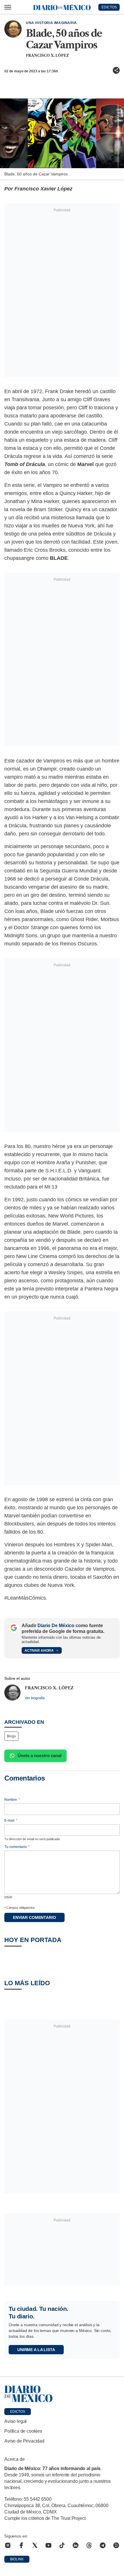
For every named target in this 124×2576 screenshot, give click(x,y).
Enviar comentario (34, 1917)
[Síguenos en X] (35, 2545)
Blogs (11, 1736)
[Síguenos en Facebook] (21, 2545)
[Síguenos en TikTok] (62, 2545)
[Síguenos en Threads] (89, 2545)
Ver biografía (35, 1698)
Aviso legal (15, 2421)
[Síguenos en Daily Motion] (116, 2545)
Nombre (12, 1800)
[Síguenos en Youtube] (48, 2545)
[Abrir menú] (8, 7)
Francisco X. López (47, 55)
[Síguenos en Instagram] (8, 2545)
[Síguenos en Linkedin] (76, 2545)
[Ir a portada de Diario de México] (62, 2394)
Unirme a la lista (36, 2350)
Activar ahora (39, 1651)
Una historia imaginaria (51, 23)
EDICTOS (109, 7)
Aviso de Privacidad (24, 2441)
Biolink (17, 2559)
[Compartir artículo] (116, 70)
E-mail (11, 1820)
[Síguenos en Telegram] (103, 2545)
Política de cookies (23, 2431)
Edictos (18, 2412)
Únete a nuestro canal (40, 1755)
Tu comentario (17, 1847)
